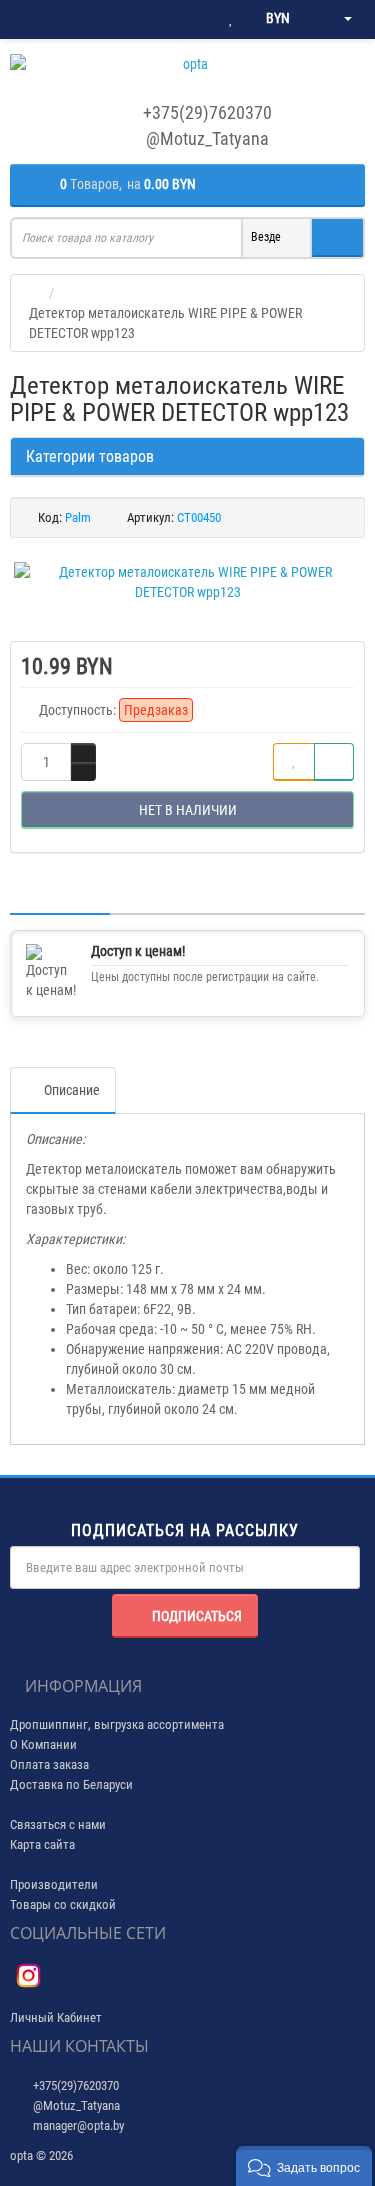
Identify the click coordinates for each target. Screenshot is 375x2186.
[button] (304, 2166)
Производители (54, 1884)
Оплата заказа (49, 1764)
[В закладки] (294, 762)
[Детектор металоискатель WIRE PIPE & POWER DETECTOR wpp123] (187, 582)
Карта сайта (42, 1844)
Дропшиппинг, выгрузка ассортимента (117, 1724)
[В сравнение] (334, 762)
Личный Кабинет (56, 2017)
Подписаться (197, 1616)
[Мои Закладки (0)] (231, 19)
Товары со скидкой (63, 1904)
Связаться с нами (58, 1824)
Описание (72, 1090)
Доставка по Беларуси (71, 1784)
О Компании (43, 1744)
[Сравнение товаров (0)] (190, 19)
